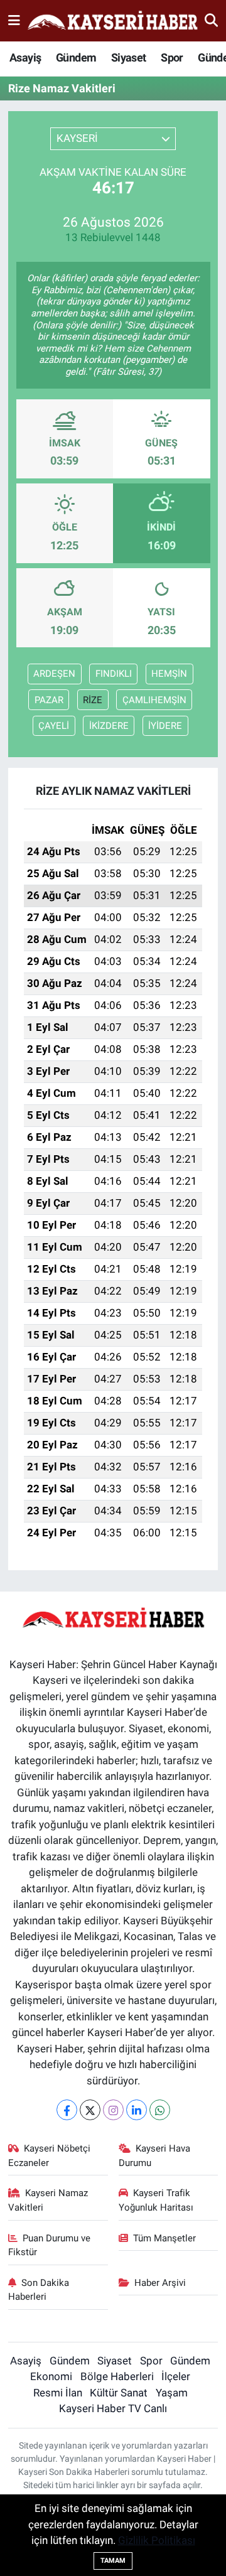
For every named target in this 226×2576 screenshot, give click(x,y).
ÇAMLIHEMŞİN (154, 700)
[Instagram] (113, 2110)
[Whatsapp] (160, 2110)
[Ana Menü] (14, 20)
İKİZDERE (109, 726)
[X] (90, 2110)
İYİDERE (165, 726)
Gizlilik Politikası (157, 2540)
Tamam (113, 2561)
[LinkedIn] (137, 2110)
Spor (172, 57)
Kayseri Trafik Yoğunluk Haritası (156, 2200)
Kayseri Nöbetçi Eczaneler (50, 2155)
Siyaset (129, 57)
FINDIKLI (114, 674)
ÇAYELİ (54, 726)
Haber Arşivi (160, 2283)
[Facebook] (67, 2110)
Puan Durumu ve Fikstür (50, 2245)
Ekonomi (51, 2376)
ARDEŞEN (54, 674)
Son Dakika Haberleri (39, 2290)
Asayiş (25, 57)
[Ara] (211, 20)
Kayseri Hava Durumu (155, 2155)
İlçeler (176, 2376)
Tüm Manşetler (164, 2238)
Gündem (76, 57)
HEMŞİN (169, 674)
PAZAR (49, 700)
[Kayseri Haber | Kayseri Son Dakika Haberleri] (112, 21)
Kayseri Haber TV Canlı (113, 2408)
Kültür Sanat (119, 2393)
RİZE (93, 700)
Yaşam (172, 2393)
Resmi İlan (58, 2393)
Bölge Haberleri (117, 2376)
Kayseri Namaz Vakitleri (48, 2200)
